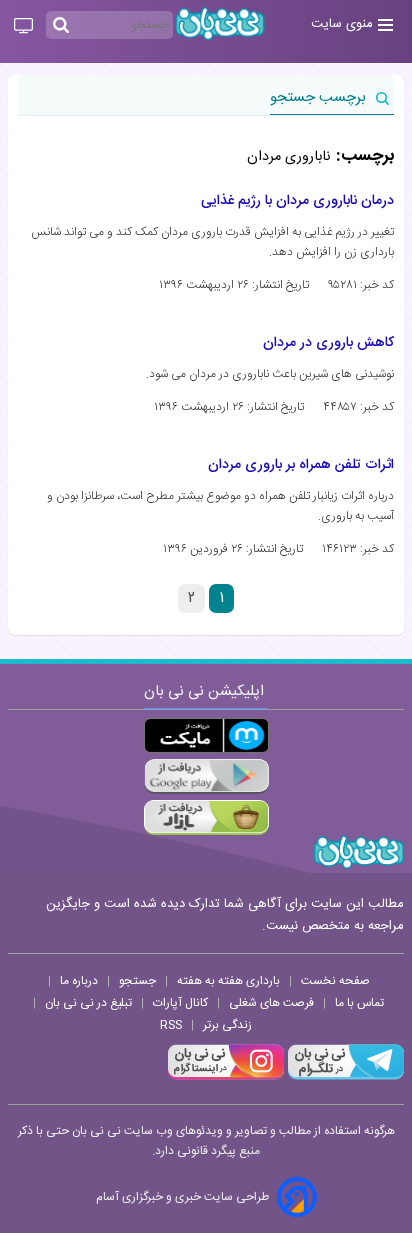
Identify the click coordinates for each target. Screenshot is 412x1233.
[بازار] (206, 817)
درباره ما (79, 981)
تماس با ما (359, 1003)
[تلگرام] (344, 1077)
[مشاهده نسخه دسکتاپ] (23, 27)
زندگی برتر (227, 1025)
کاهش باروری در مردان (328, 343)
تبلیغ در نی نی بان (88, 1003)
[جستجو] (61, 26)
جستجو (137, 981)
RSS (171, 1025)
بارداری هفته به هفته (228, 981)
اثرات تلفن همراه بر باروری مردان (301, 465)
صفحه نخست (335, 981)
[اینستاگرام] (226, 1077)
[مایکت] (206, 735)
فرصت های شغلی (271, 1003)
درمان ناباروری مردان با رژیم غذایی (297, 201)
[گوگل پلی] (206, 776)
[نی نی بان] (220, 23)
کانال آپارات (180, 1003)
